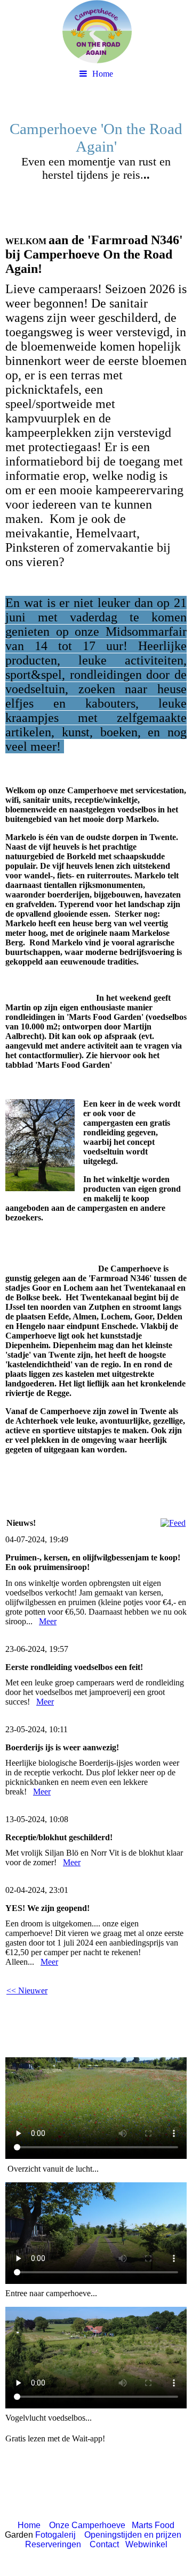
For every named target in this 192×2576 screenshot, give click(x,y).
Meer (48, 1621)
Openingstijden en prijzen (133, 2535)
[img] (96, 32)
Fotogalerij (55, 2535)
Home (103, 74)
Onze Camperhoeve (87, 2525)
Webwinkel (146, 2544)
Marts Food (153, 2525)
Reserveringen (53, 2544)
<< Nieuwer (27, 1991)
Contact (104, 2544)
